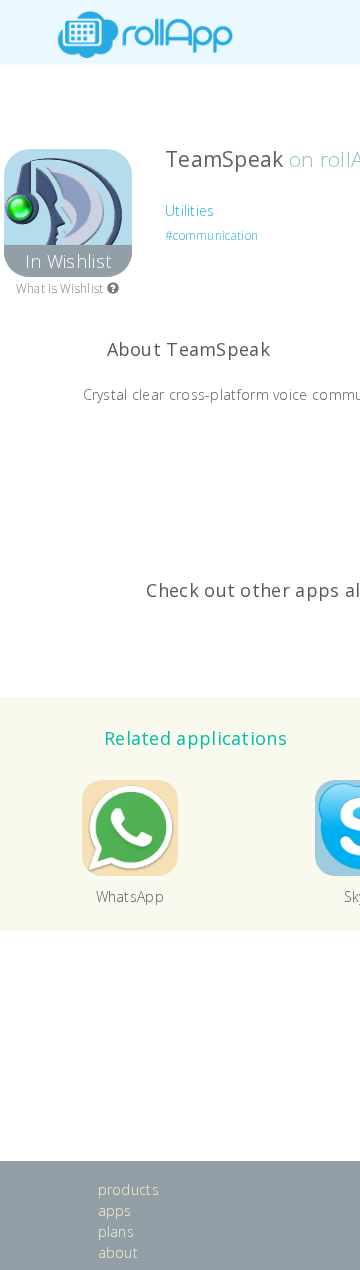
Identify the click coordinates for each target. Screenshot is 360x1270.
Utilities (190, 210)
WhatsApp (130, 896)
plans (116, 1231)
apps (115, 1210)
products (128, 1189)
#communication (211, 235)
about (118, 1252)
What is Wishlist (61, 288)
